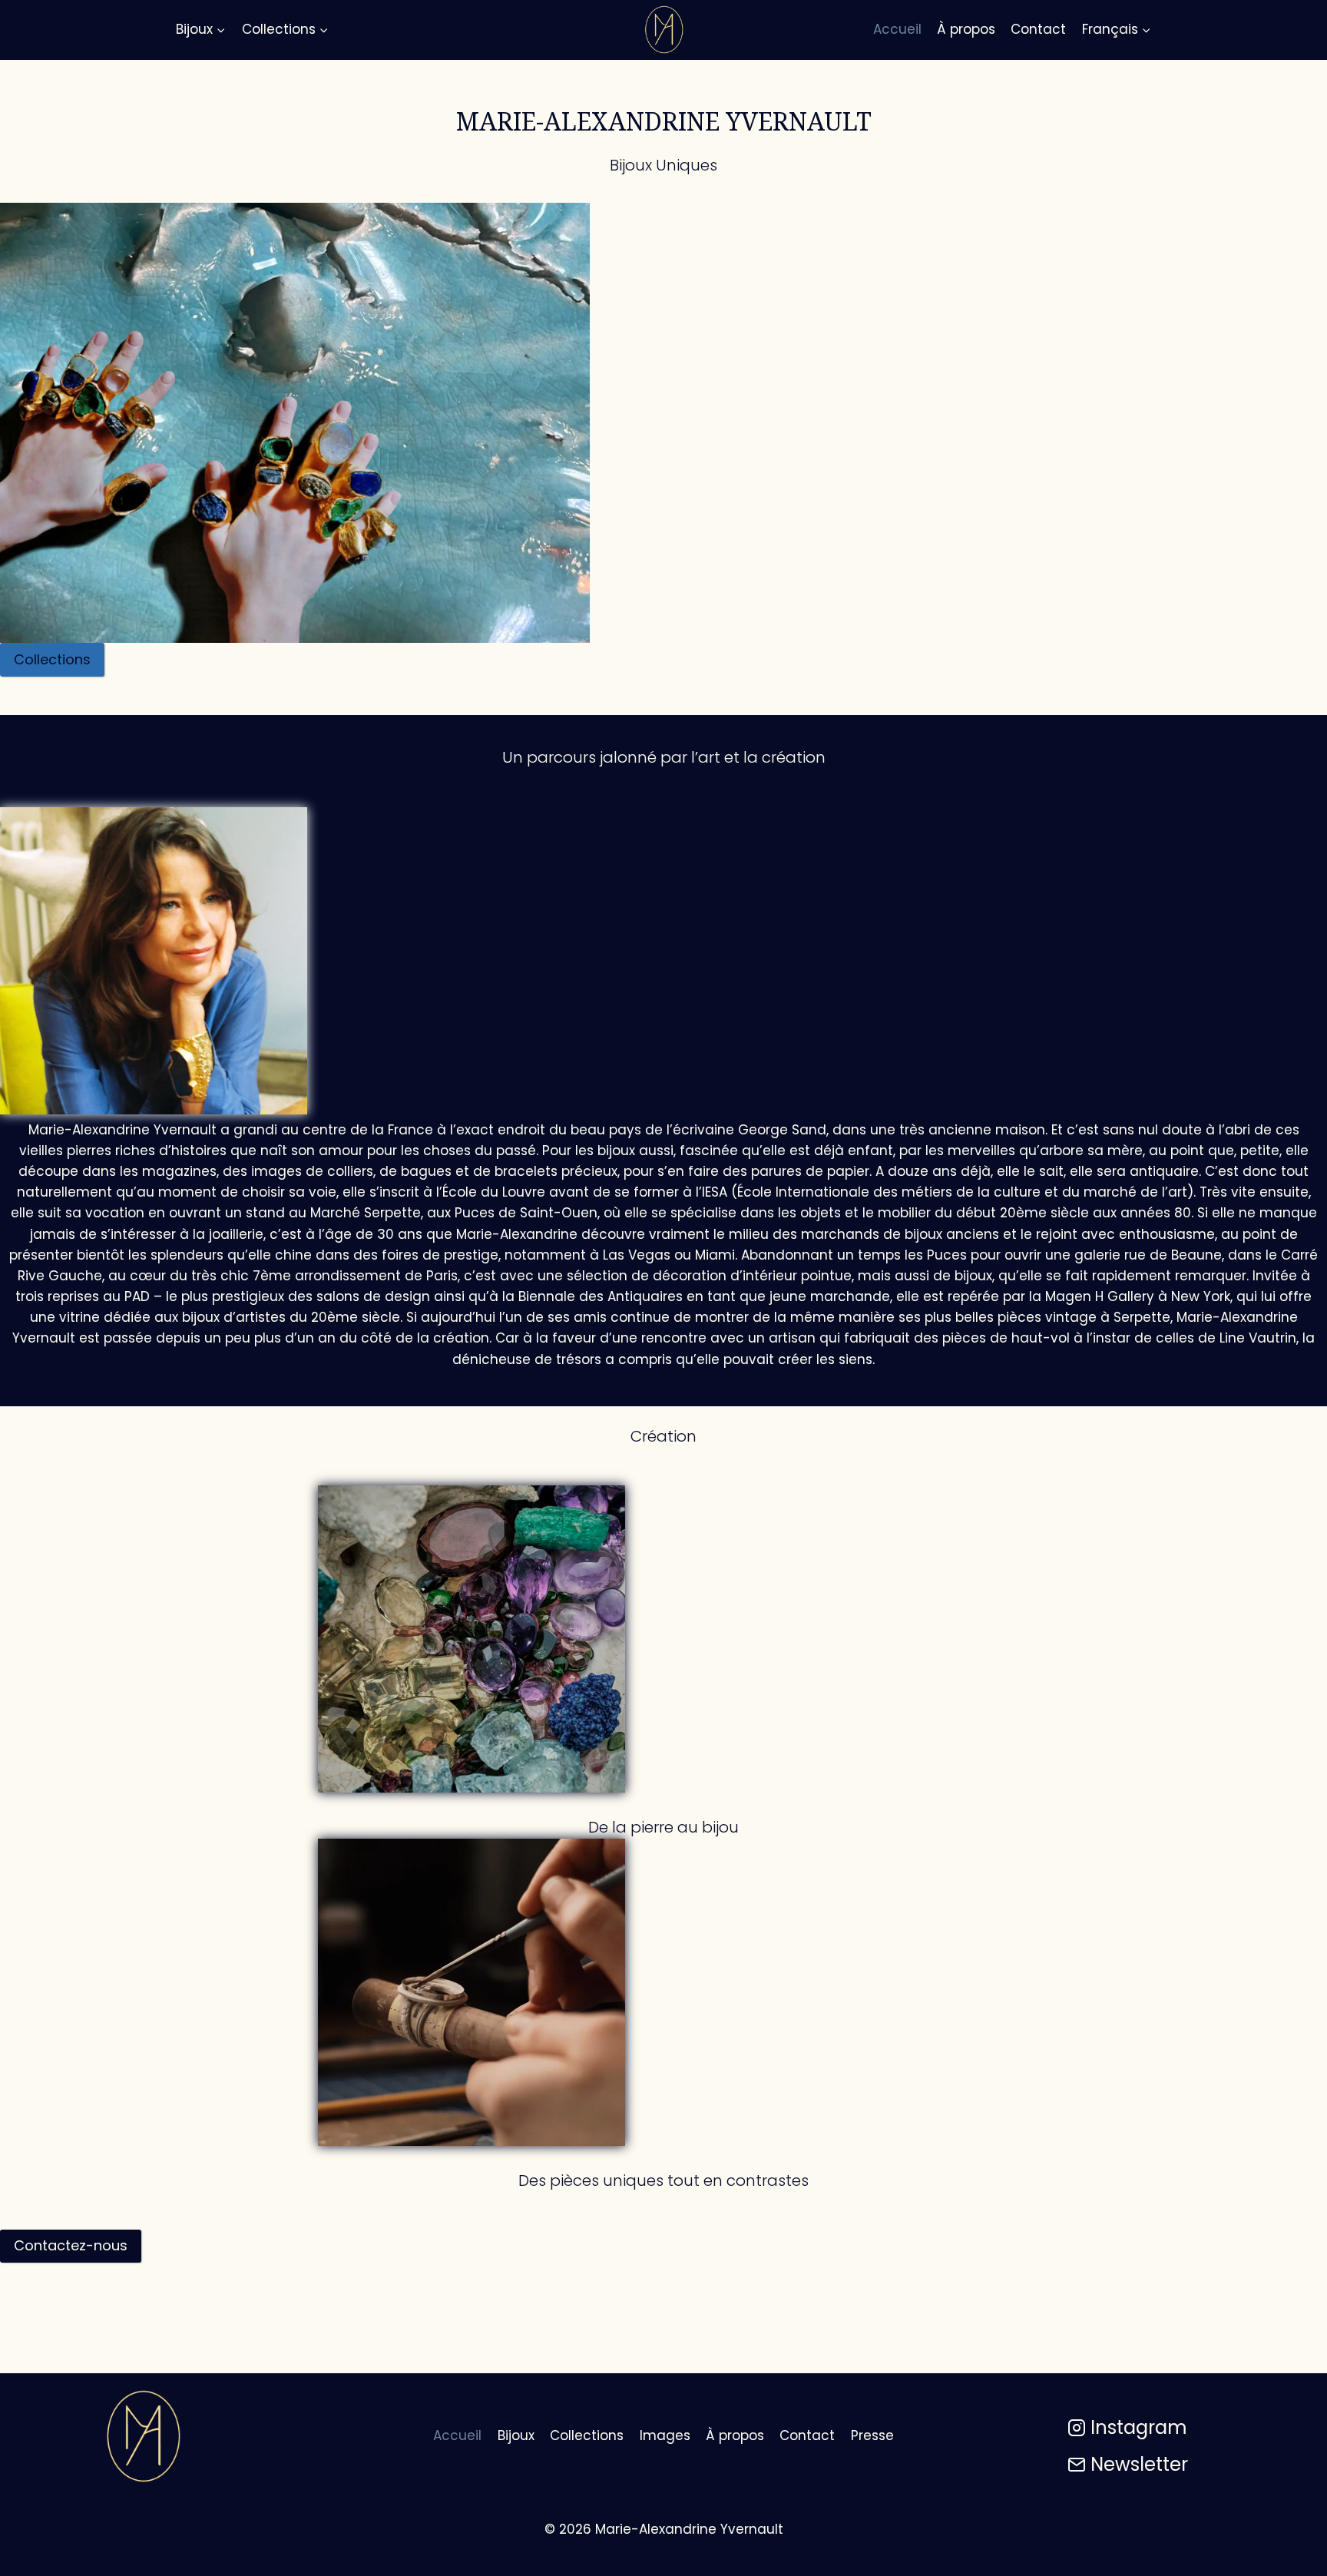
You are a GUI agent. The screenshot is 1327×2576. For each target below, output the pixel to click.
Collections (587, 2435)
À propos (966, 29)
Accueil (897, 29)
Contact (1038, 29)
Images (665, 2435)
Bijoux (516, 2435)
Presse (872, 2435)
